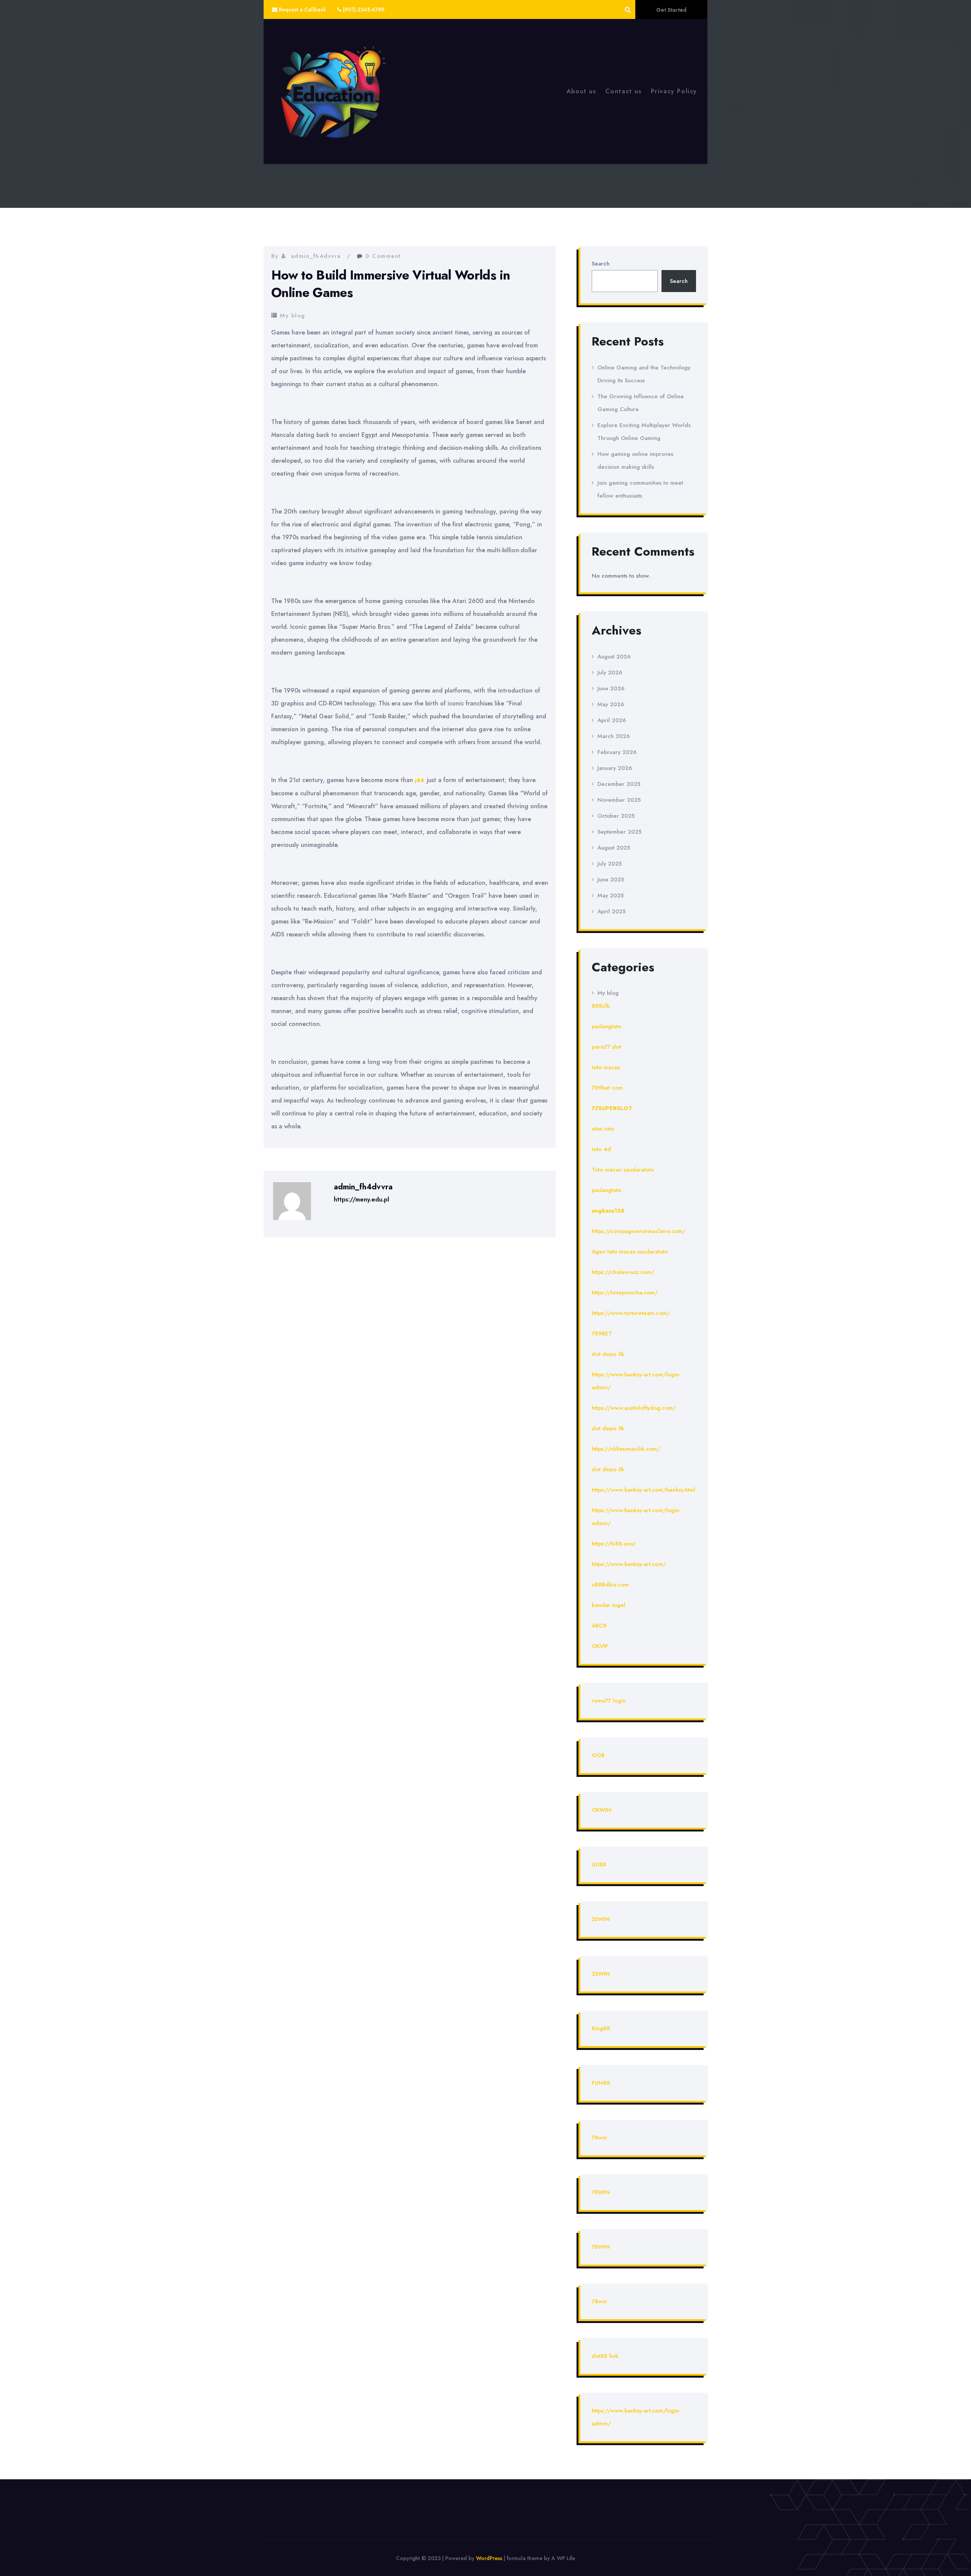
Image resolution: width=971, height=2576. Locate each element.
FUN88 (601, 2083)
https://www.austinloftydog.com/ (634, 1408)
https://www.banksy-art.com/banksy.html (643, 1490)
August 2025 (614, 848)
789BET (602, 1334)
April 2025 (611, 911)
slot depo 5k (608, 1354)
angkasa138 (608, 1211)
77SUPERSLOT (612, 1108)
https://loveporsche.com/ (625, 1293)
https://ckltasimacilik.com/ (626, 1449)
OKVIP (600, 1646)
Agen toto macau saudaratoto (630, 1252)
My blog (293, 316)
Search (601, 264)
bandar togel (609, 1605)
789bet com (607, 1088)
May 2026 (611, 704)
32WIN (601, 1919)
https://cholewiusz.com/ (623, 1272)
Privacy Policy (674, 91)
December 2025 (619, 784)
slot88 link (605, 2356)
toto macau (606, 1067)
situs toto (603, 1129)
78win (599, 2138)
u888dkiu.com (610, 1585)
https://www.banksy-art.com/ (629, 1564)
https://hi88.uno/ (614, 1544)
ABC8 (599, 1626)
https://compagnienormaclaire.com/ (639, 1231)
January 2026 (615, 768)
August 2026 (614, 657)
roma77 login (609, 1701)
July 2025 (610, 864)
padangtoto (606, 1026)
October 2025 (616, 816)
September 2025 (619, 832)
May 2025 (610, 895)
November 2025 (619, 800)
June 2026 (611, 688)
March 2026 (614, 736)
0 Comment (383, 256)
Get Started (671, 10)
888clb (601, 1006)
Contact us (624, 91)
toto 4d (601, 1149)
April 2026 (612, 720)
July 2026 (610, 672)
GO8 (598, 1755)
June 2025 (611, 880)
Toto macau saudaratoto (623, 1170)
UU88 (599, 1864)
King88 (601, 2028)
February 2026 (617, 752)
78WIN (601, 2192)
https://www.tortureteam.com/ (631, 1313)
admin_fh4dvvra (316, 256)
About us (581, 91)
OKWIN (602, 1810)
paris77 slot (606, 1047)
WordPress (489, 2558)
